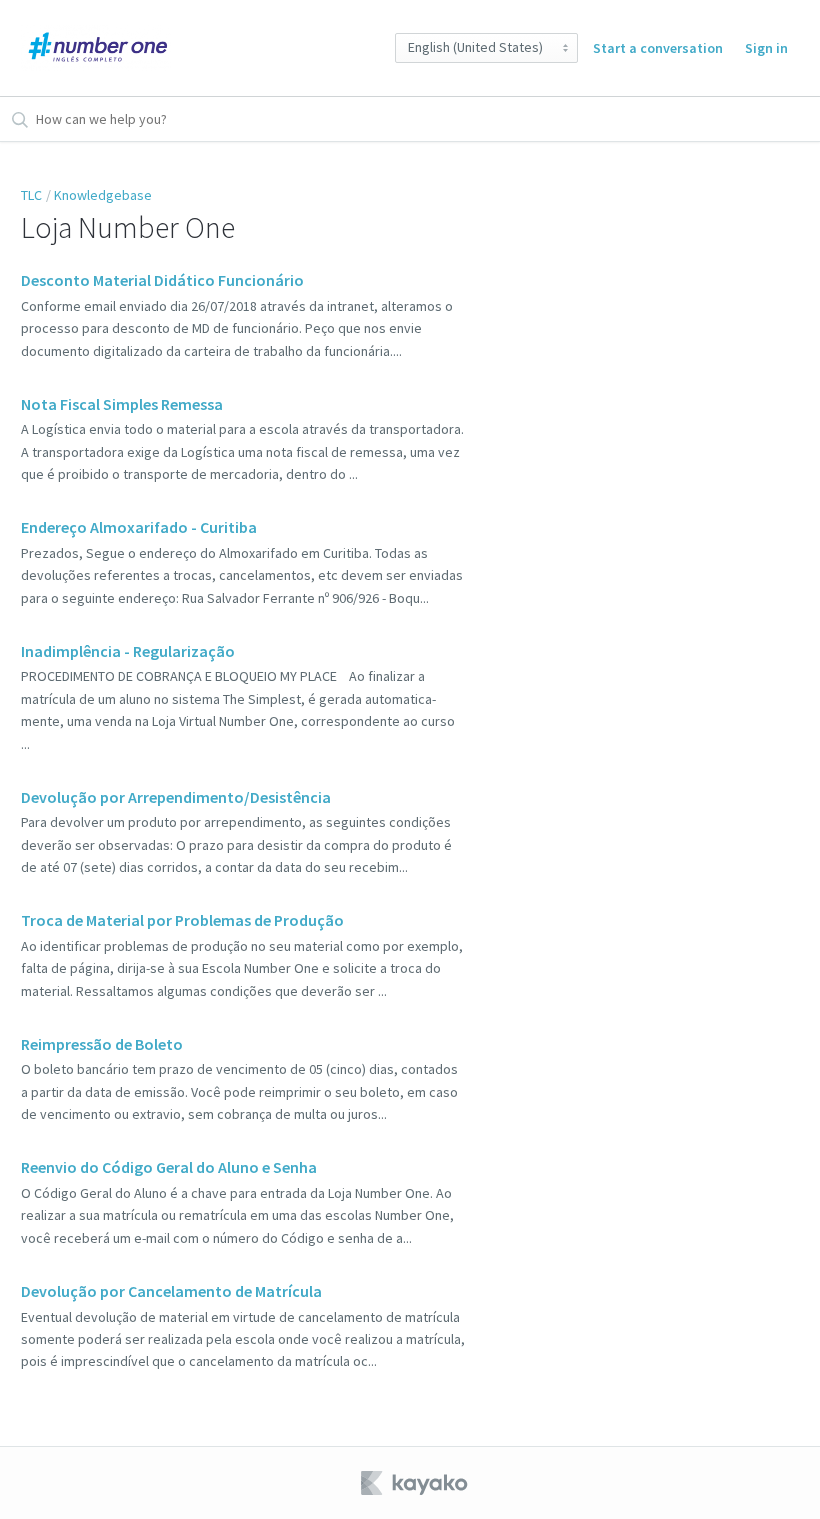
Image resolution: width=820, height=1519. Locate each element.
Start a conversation (658, 48)
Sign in (766, 48)
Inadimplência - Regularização (128, 651)
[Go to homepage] (96, 48)
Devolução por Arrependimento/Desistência (176, 797)
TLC (31, 195)
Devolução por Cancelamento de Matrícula (171, 1291)
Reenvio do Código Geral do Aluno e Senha (169, 1167)
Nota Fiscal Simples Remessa (122, 404)
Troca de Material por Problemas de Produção (182, 920)
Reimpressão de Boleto (102, 1044)
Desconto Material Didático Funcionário (162, 280)
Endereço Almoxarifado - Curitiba (139, 527)
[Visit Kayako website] (416, 1483)
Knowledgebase (103, 195)
